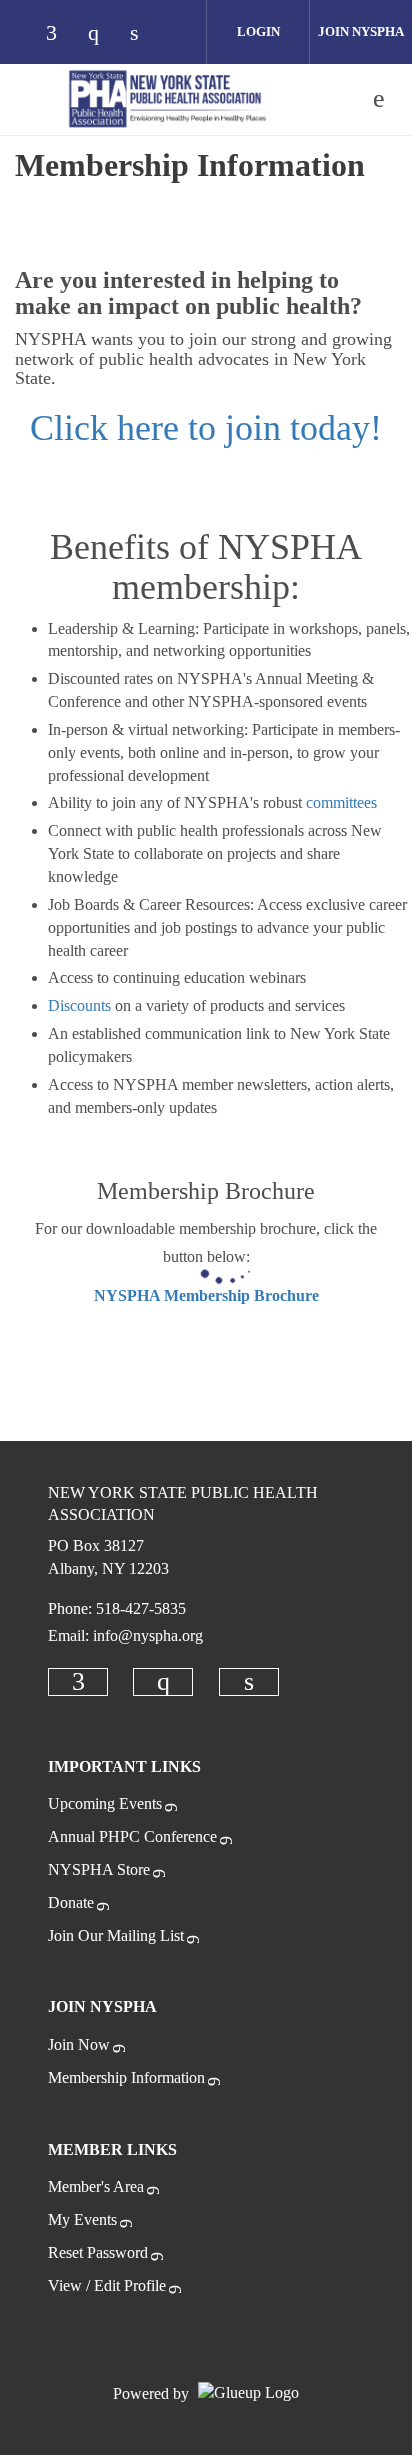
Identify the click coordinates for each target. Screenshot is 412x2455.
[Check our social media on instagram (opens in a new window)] (103, 34)
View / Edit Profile (107, 2285)
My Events (82, 2219)
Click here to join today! (206, 428)
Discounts (79, 1005)
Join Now (79, 2044)
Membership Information (126, 2077)
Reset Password (98, 2252)
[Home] (168, 99)
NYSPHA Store (99, 1869)
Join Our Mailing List (116, 1935)
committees (341, 802)
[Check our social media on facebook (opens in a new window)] (61, 34)
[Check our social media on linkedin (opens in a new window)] (145, 34)
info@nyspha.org (148, 1635)
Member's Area (96, 2186)
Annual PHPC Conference (132, 1836)
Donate (71, 1902)
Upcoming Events (105, 1803)
